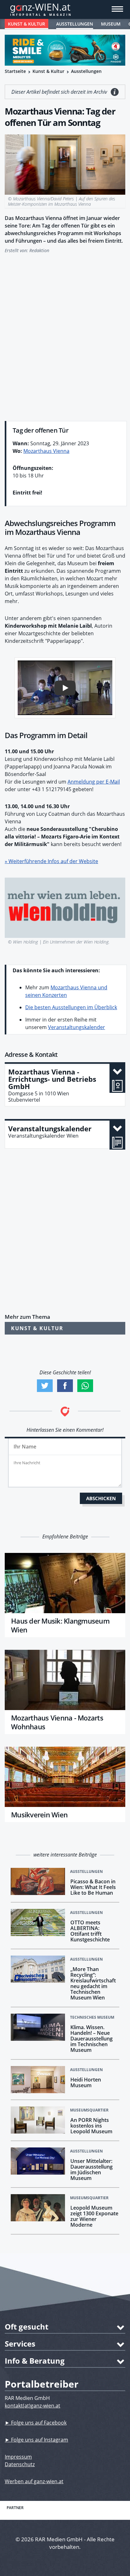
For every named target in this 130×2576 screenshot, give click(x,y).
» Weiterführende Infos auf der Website (51, 861)
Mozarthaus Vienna (46, 451)
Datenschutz (20, 2464)
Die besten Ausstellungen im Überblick (71, 1007)
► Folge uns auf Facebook (36, 2423)
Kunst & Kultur (27, 24)
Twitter (45, 1386)
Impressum (18, 2457)
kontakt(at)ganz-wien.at (32, 2406)
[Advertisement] (65, 334)
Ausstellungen (75, 24)
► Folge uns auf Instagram (36, 2440)
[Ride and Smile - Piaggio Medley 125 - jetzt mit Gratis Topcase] (65, 50)
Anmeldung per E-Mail (94, 782)
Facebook (65, 1386)
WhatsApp (85, 1386)
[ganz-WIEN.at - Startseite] (65, 9)
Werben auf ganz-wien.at (34, 2481)
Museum (111, 24)
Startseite (15, 71)
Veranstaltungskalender (77, 1027)
